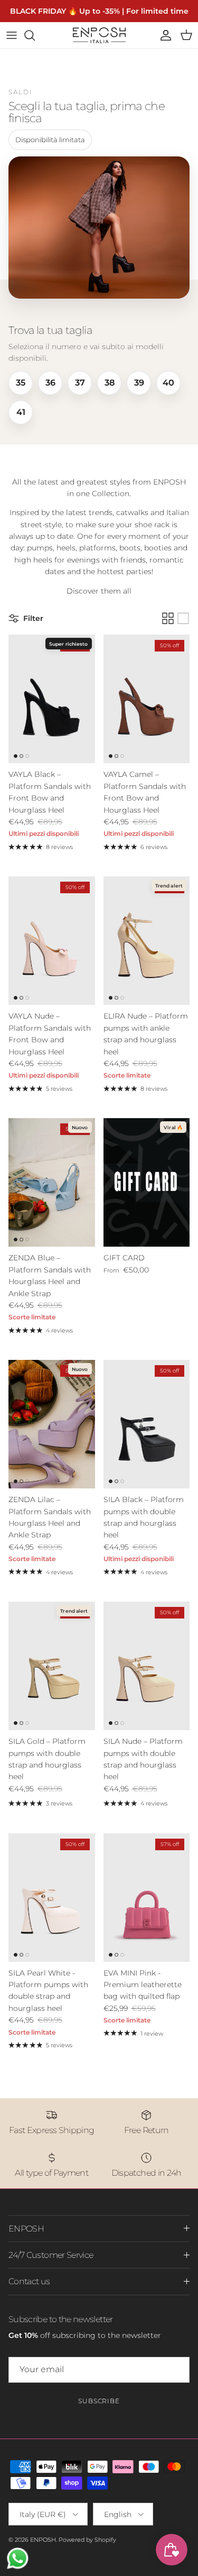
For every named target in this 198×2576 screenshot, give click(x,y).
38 (110, 383)
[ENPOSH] (99, 35)
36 (50, 383)
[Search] (35, 35)
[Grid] (168, 618)
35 (21, 383)
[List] (183, 618)
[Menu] (12, 35)
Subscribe (99, 2401)
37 (80, 383)
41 (21, 412)
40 (168, 383)
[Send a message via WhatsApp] (18, 2558)
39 (139, 383)
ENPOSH (43, 2540)
